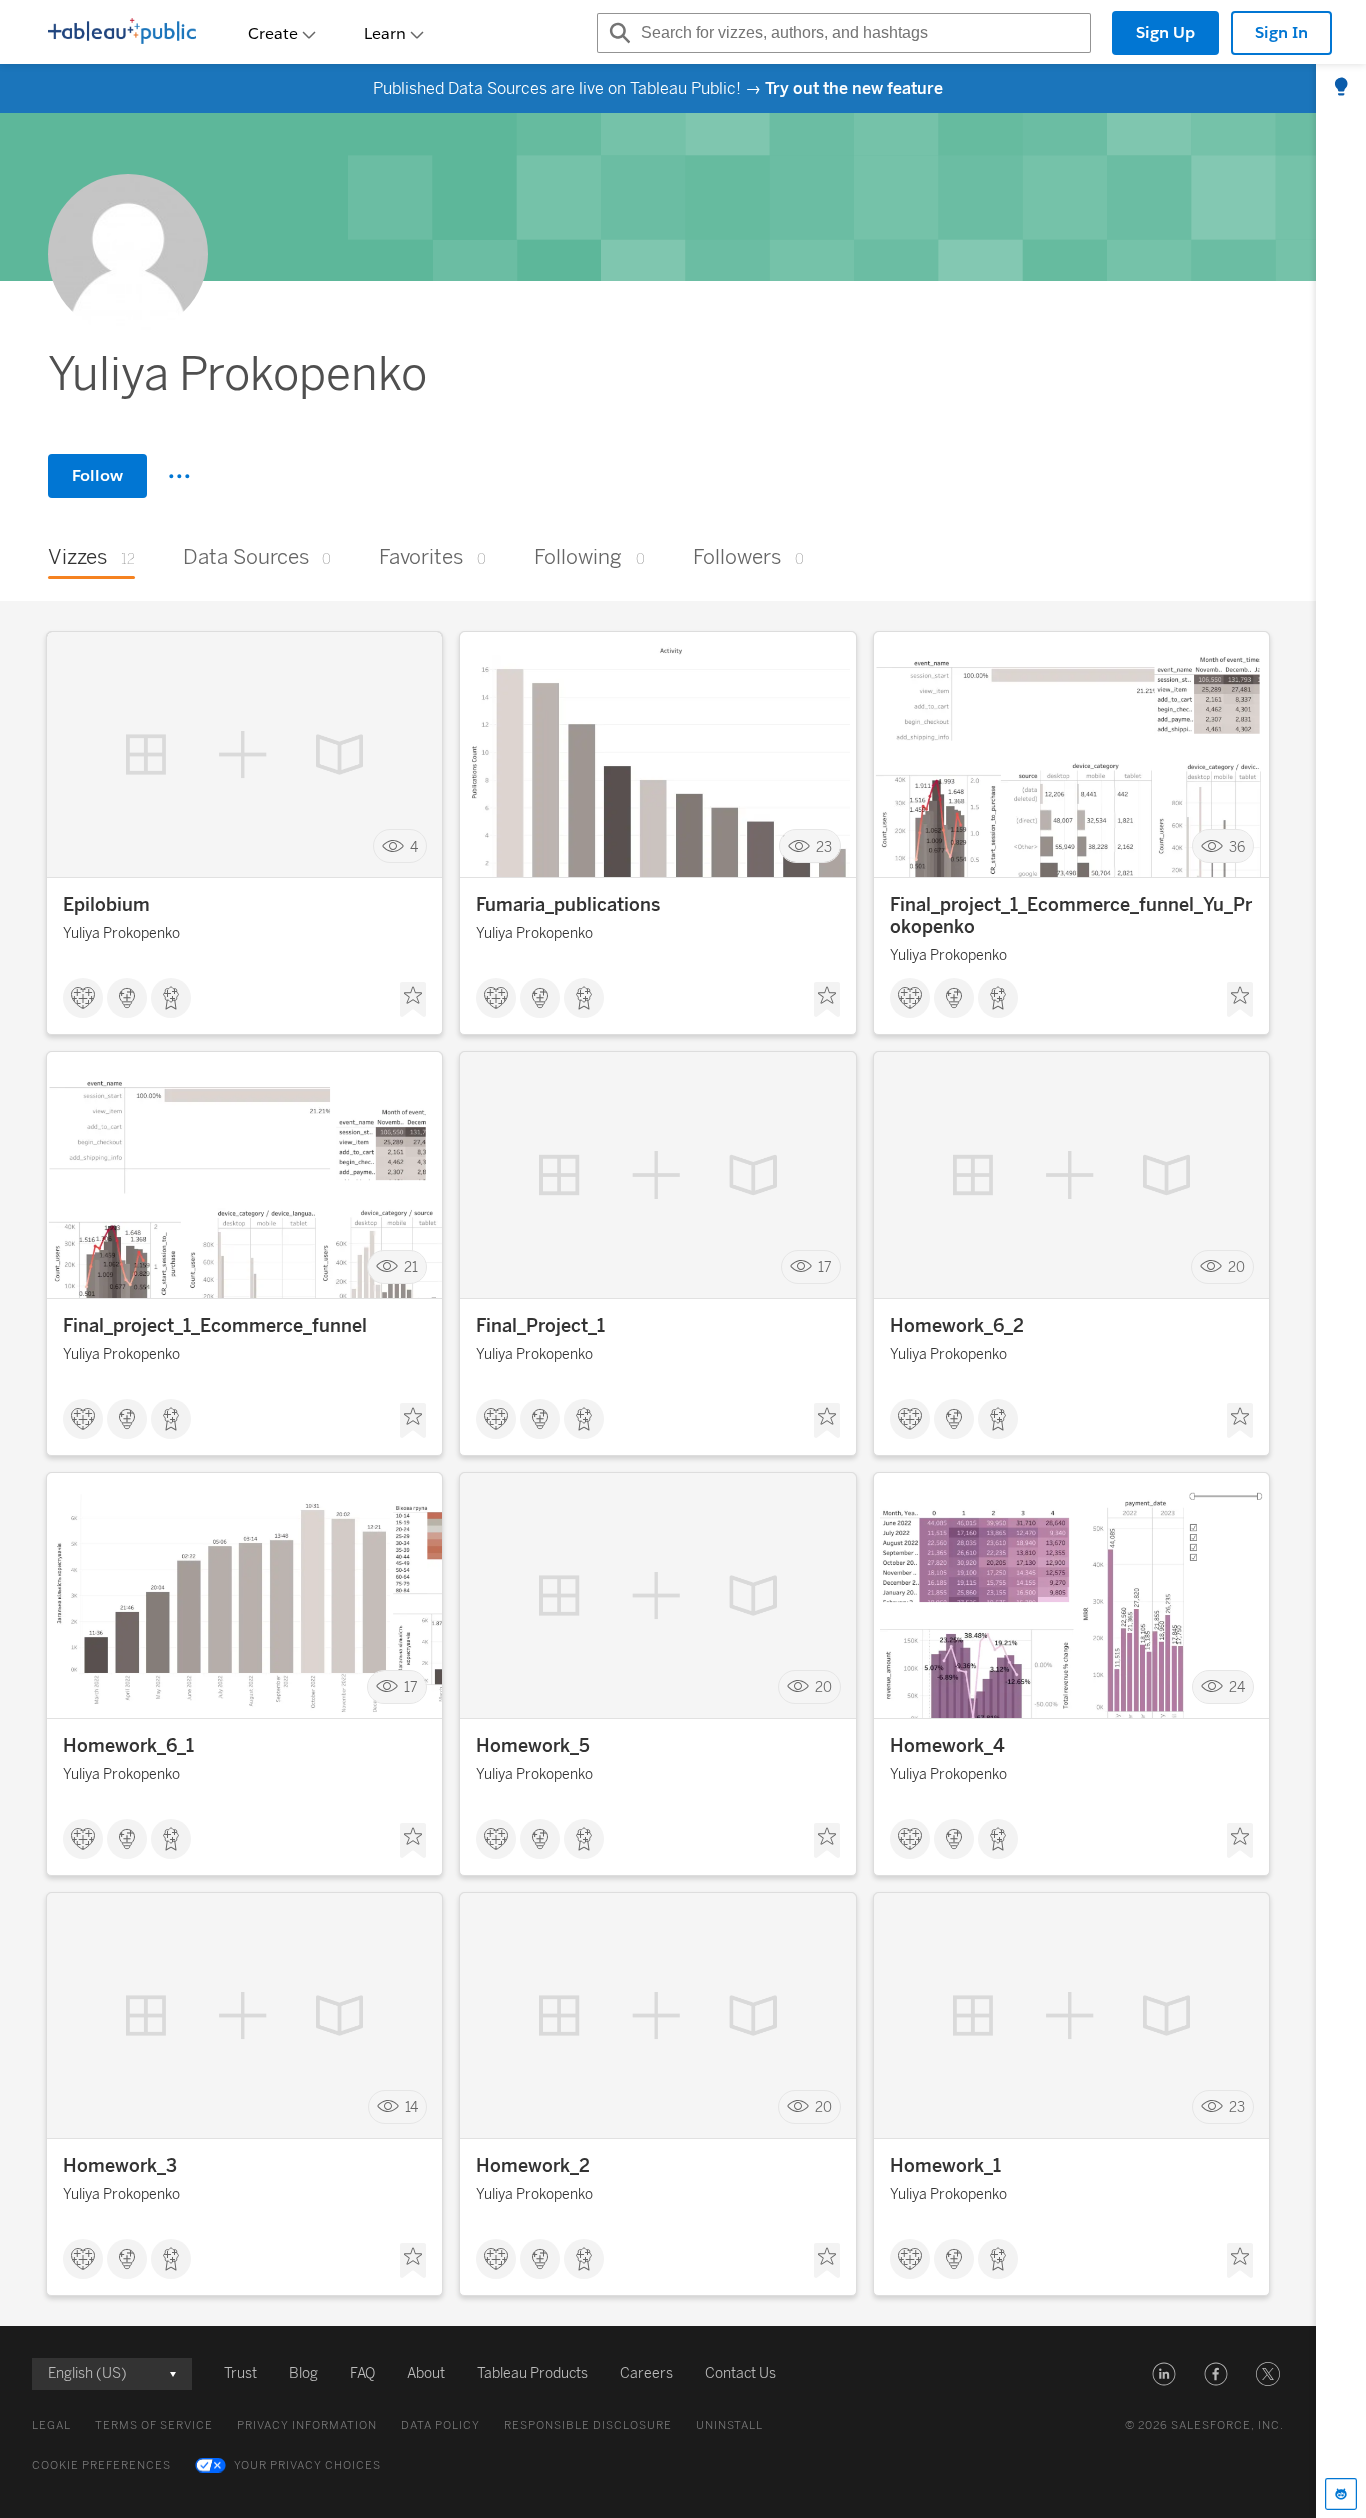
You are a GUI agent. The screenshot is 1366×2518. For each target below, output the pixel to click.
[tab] (1341, 88)
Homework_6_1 (128, 1746)
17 (825, 1267)
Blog (303, 2373)
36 (1237, 846)
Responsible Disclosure (588, 2425)
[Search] (617, 33)
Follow (97, 475)
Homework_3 (120, 2166)
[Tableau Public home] (122, 33)
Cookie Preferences (101, 2465)
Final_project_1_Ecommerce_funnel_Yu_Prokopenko (1071, 916)
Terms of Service (154, 2425)
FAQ (362, 2373)
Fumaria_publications (568, 905)
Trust (240, 2373)
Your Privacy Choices (307, 2465)
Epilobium (106, 905)
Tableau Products (532, 2373)
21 (411, 1267)
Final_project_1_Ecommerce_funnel (215, 1326)
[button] (1164, 2374)
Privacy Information (307, 2425)
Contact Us (740, 2373)
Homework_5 (533, 1746)
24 (1237, 1687)
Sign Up (1165, 32)
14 (411, 2107)
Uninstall (729, 2425)
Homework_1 (945, 2166)
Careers (646, 2373)
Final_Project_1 (540, 1326)
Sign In (1281, 32)
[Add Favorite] (413, 1000)
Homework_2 (533, 2166)
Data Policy (440, 2425)
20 (1236, 1267)
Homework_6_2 (957, 1326)
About (426, 2373)
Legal (51, 2425)
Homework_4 (947, 1746)
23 (824, 846)
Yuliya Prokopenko (121, 933)
